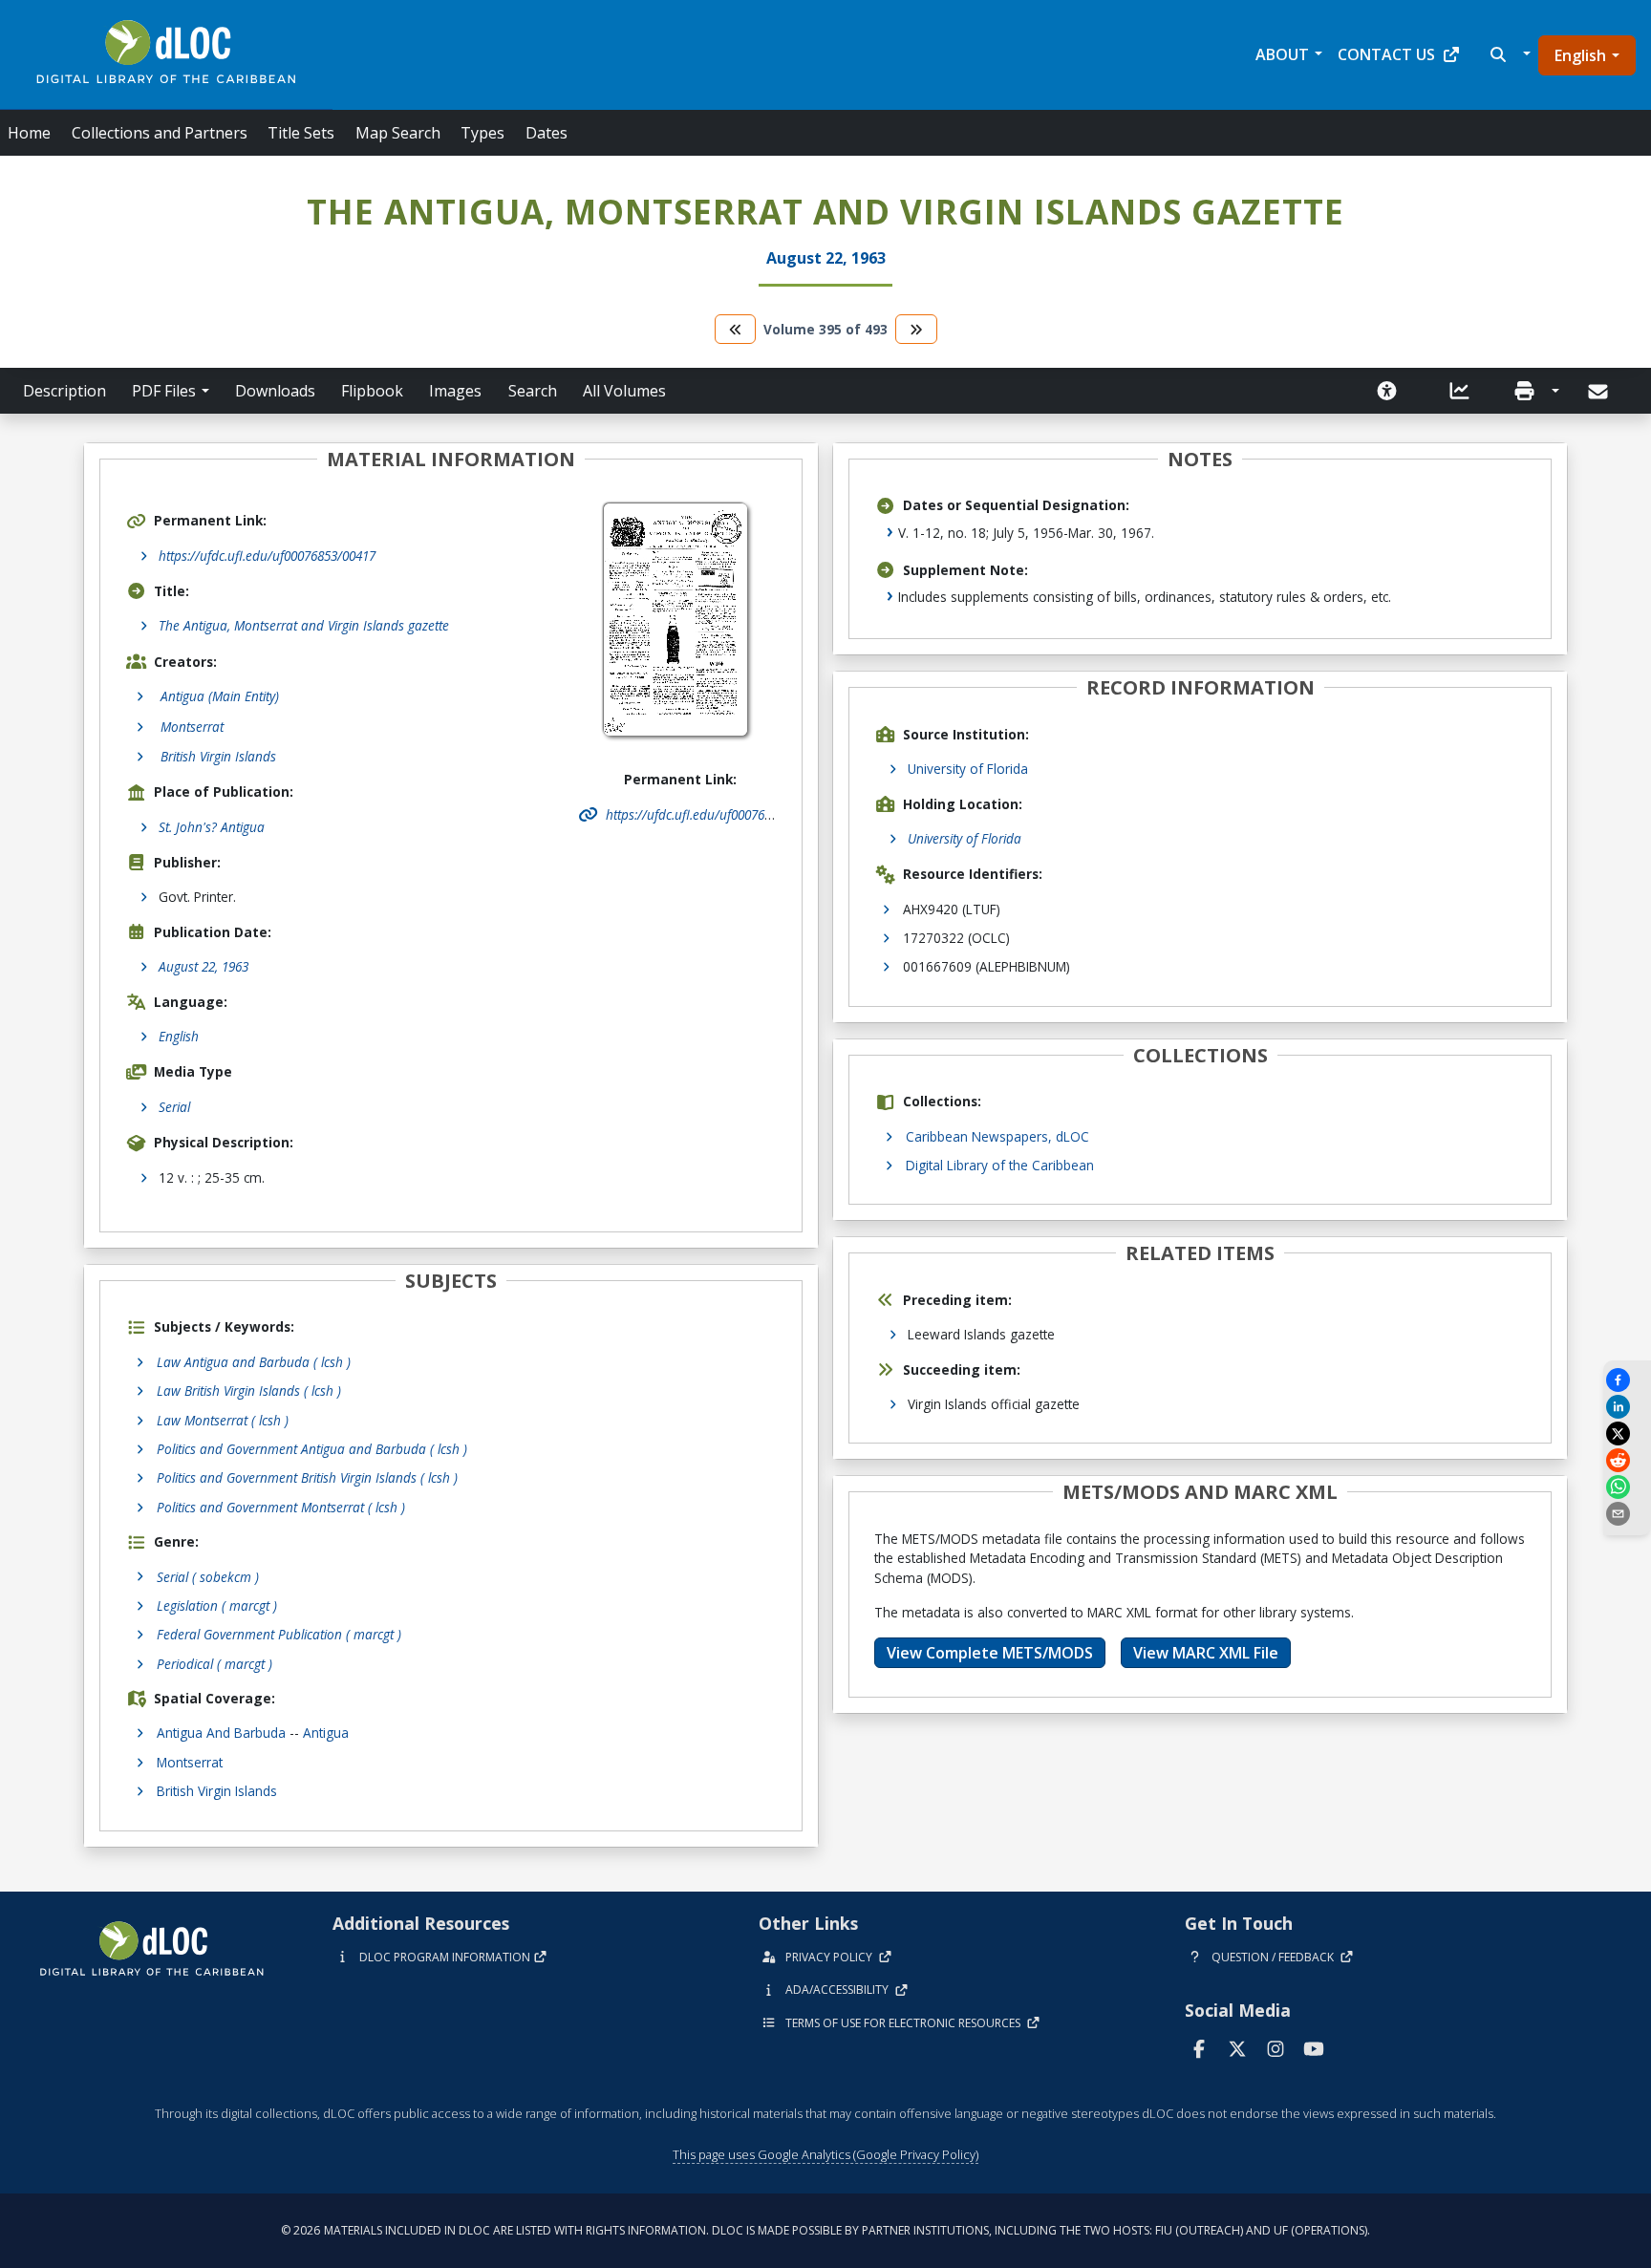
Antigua (326, 1733)
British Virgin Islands (217, 1791)
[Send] (1600, 392)
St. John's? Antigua (212, 827)
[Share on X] (1627, 1434)
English (1580, 55)
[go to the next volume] (916, 329)
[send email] (1627, 1514)
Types (482, 133)
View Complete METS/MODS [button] (990, 1653)
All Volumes (624, 391)
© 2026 (825, 2230)
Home (29, 133)
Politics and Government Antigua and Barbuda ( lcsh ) (312, 1449)
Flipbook (372, 391)
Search (533, 391)
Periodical (214, 1664)
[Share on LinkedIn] (1627, 1407)
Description (64, 391)
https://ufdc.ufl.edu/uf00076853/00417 (267, 556)
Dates (547, 133)
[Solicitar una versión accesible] (1387, 391)
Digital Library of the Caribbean (1000, 1165)
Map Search (398, 133)
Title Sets (301, 133)
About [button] (1282, 54)
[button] (1508, 54)
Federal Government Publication (279, 1634)
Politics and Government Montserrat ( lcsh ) (281, 1507)
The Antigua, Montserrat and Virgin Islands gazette (304, 625)
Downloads (275, 391)
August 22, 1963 (204, 966)
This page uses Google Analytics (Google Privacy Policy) (825, 2154)
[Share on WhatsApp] (1627, 1487)
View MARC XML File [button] (1206, 1653)
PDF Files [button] (164, 391)
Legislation (217, 1605)
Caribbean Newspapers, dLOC (997, 1136)
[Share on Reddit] (1627, 1460)
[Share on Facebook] (1627, 1380)
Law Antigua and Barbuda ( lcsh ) (254, 1362)
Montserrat (190, 1762)
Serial (174, 1107)
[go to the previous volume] (736, 329)
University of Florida (968, 769)
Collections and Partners (160, 133)
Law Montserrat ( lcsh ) (223, 1420)
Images (455, 391)
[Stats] (1460, 391)
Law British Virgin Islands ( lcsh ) (249, 1391)
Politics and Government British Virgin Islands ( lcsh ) (307, 1477)
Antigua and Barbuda (221, 1733)
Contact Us (1386, 54)
